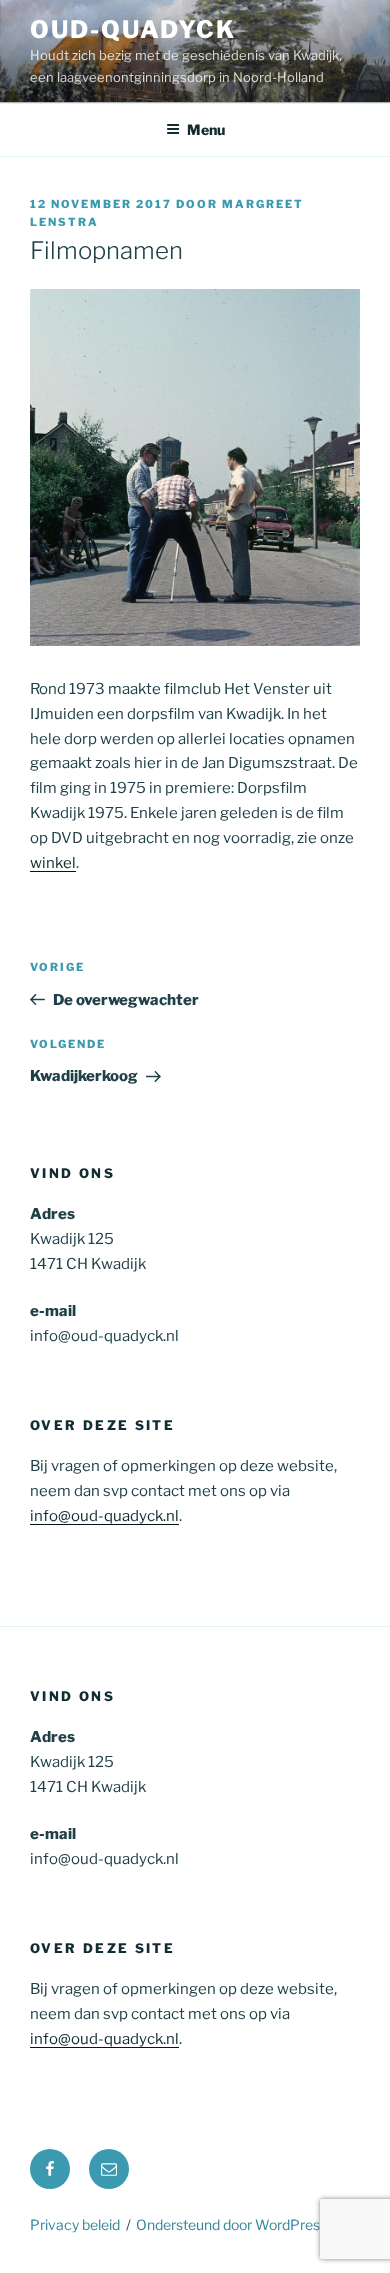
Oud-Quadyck (133, 29)
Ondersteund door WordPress (231, 2224)
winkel (53, 863)
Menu (206, 129)
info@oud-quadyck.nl (104, 1516)
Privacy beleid (75, 2224)
